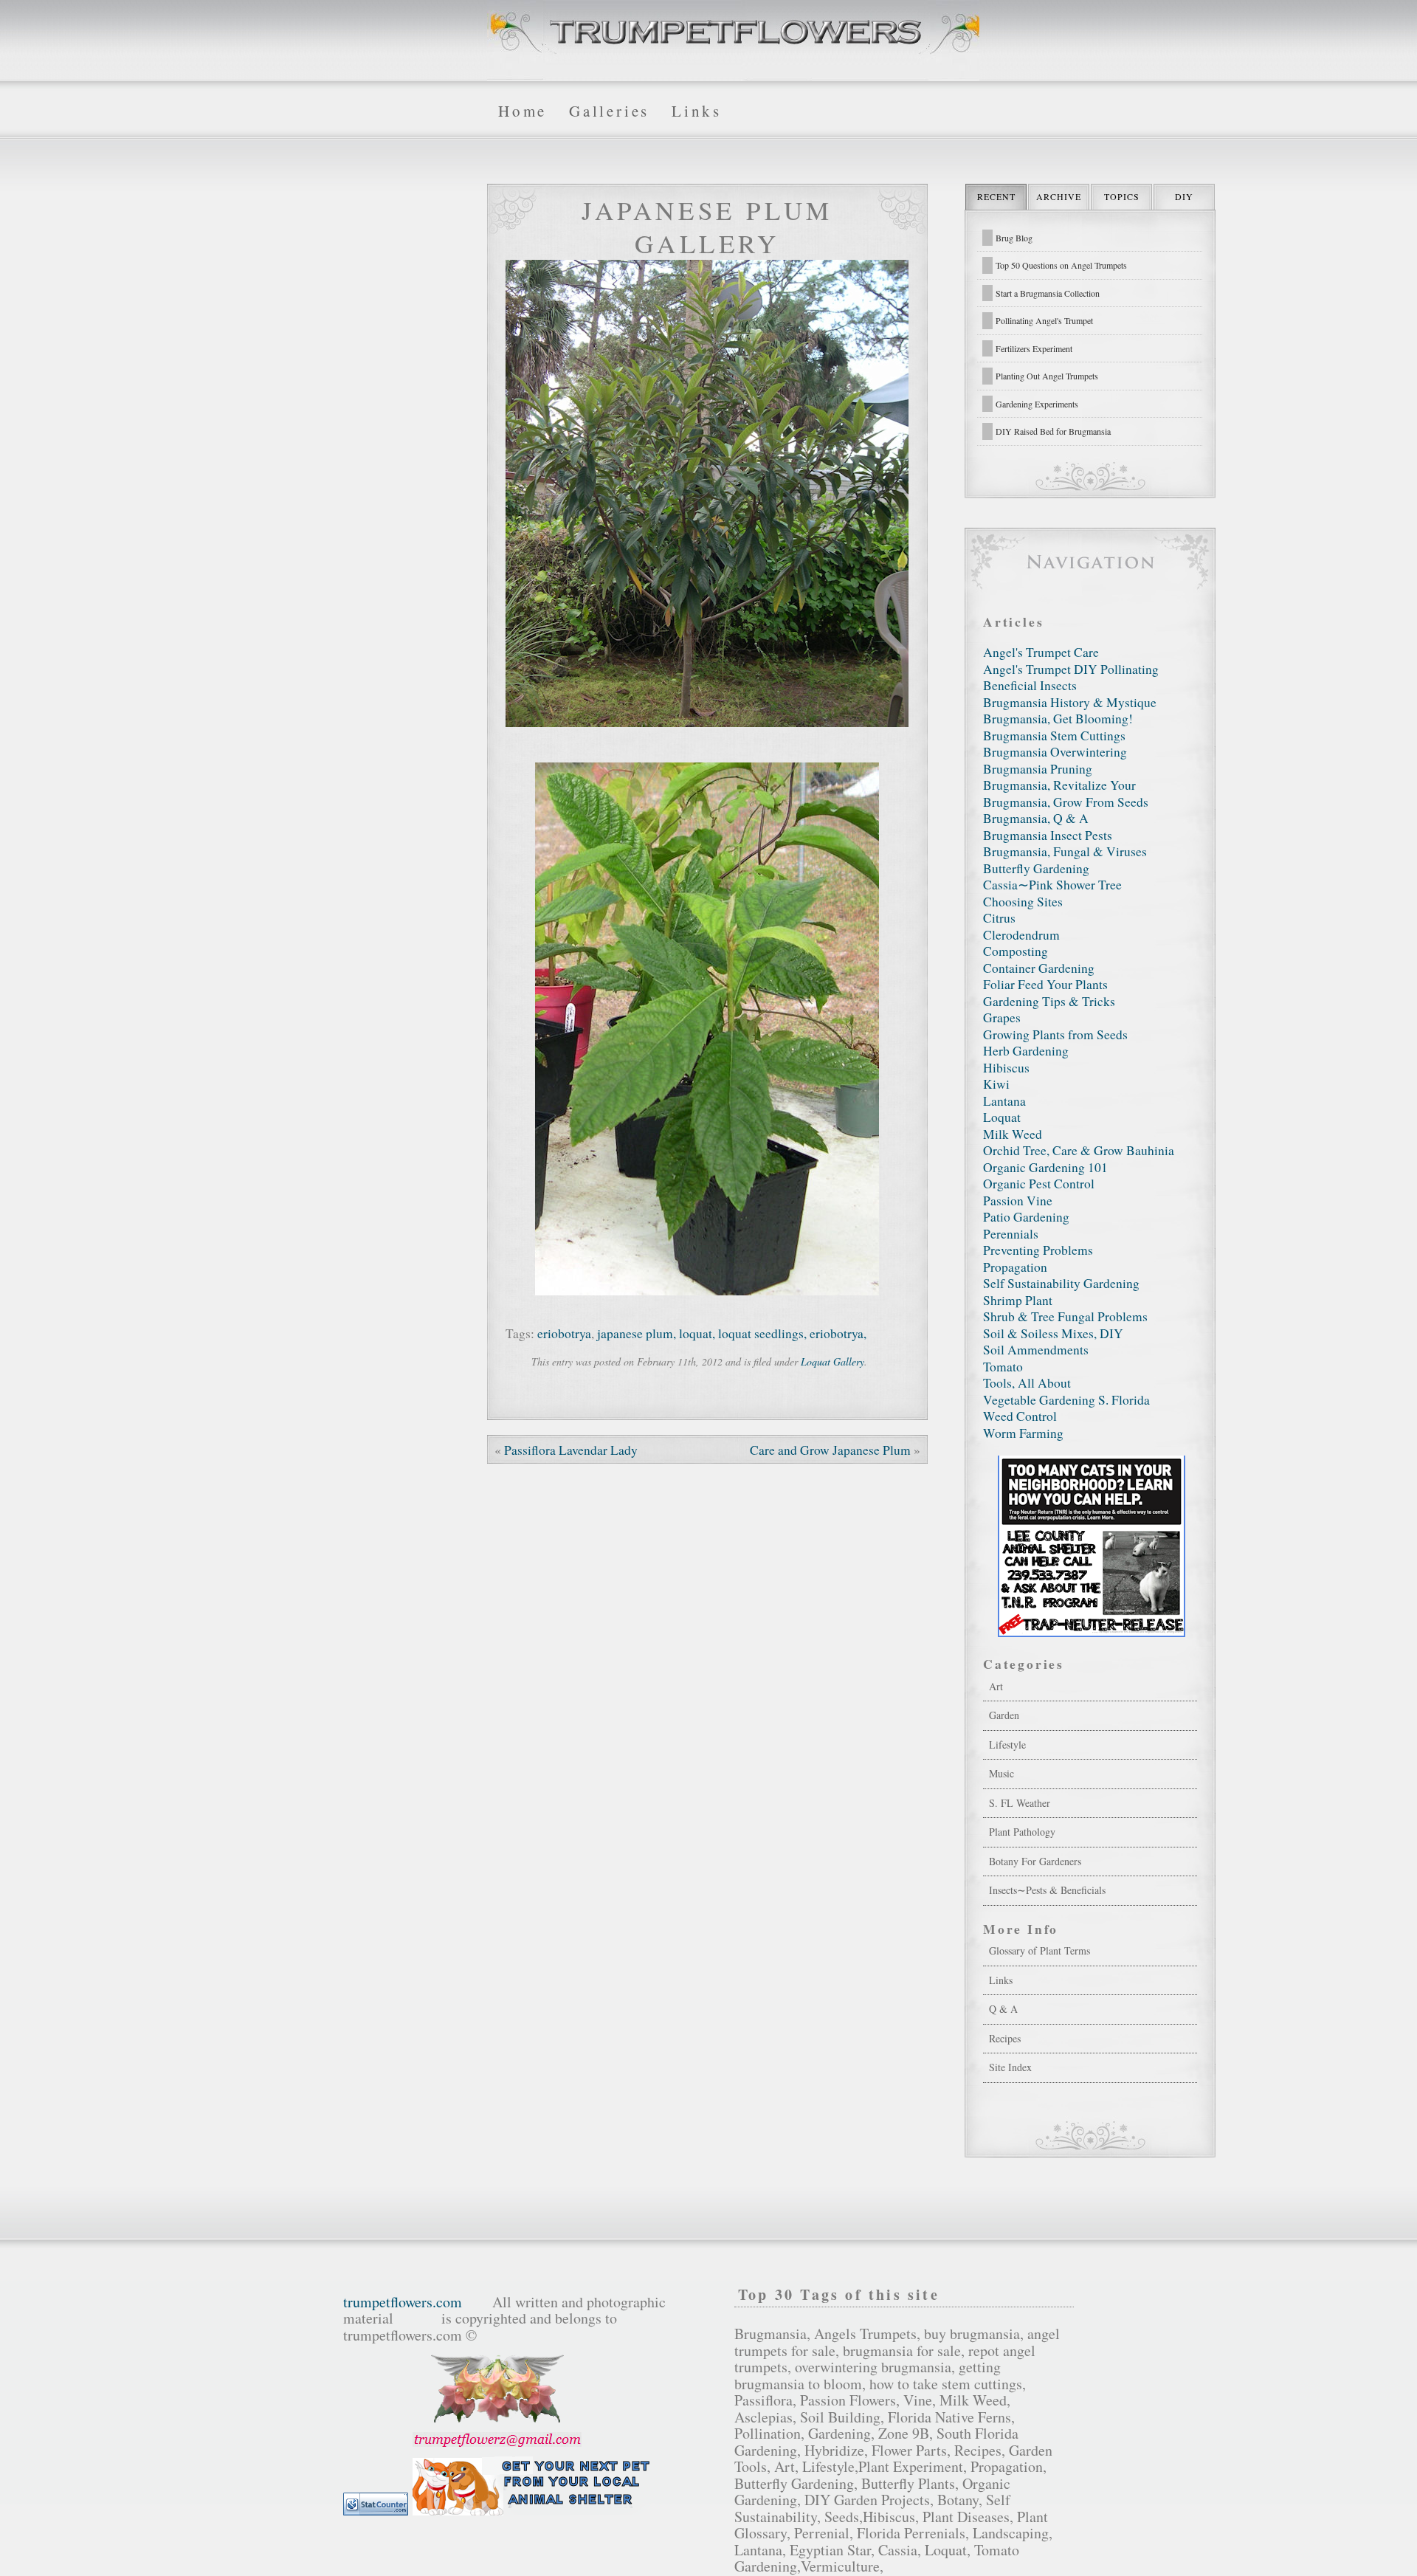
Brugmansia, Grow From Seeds (1066, 802)
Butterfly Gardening (1036, 868)
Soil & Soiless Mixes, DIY (1053, 1333)
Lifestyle (1007, 1745)
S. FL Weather (1020, 1803)
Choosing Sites (1023, 902)
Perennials (1011, 1234)
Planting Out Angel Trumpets (1047, 376)
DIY (1184, 196)
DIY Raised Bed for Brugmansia (1053, 431)
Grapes (1002, 1017)
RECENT (996, 196)
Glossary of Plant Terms (1040, 1950)
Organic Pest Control (1039, 1184)
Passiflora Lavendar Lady (571, 1450)
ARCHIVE (1059, 196)
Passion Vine (1018, 1201)
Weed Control (1020, 1416)
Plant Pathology (1022, 1832)
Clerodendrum (1021, 935)
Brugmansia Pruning (1038, 769)
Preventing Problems (1038, 1250)
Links (697, 111)
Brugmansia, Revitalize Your (1059, 785)
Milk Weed (1013, 1134)
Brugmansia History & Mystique (1070, 702)
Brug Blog (1014, 238)
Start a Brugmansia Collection (1048, 293)
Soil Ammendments (1036, 1350)
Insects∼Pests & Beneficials (1047, 1890)
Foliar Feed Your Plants (1045, 984)
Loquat (1002, 1117)
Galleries (609, 111)
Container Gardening (1039, 968)
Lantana (1004, 1101)
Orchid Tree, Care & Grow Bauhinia (1079, 1150)
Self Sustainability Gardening (1061, 1283)
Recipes (1005, 2038)
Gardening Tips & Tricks (1049, 1001)
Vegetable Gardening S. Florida (1066, 1400)
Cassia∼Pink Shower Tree (1052, 885)
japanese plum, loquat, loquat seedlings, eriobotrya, (732, 1333)
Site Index (1010, 2067)
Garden (1004, 1715)
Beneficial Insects (1030, 685)
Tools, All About (1027, 1383)
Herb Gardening (1026, 1051)
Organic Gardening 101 (1045, 1167)
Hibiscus (1006, 1068)
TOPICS (1122, 196)
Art (996, 1686)
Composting (1016, 951)
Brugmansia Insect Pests (1048, 835)
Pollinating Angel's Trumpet (1044, 320)
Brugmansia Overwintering (1055, 752)
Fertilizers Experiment (1034, 348)
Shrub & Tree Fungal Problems (1065, 1316)
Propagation (1015, 1267)
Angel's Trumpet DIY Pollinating (1071, 669)
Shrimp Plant (1018, 1300)
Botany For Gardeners (1035, 1861)
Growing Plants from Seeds (1055, 1034)
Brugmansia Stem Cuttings (1054, 736)
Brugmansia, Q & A (1036, 818)
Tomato (1003, 1367)
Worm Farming (1023, 1433)
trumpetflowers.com (403, 2302)
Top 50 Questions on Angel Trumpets (1061, 265)
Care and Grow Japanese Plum (830, 1450)
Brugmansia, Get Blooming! (1058, 719)
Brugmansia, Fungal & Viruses (1065, 851)
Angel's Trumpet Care (1041, 652)
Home (523, 111)
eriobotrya (564, 1333)
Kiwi (996, 1084)
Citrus (999, 918)
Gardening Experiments (1037, 404)
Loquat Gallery (832, 1361)
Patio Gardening (1026, 1217)
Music (1001, 1773)
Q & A (1003, 2009)
